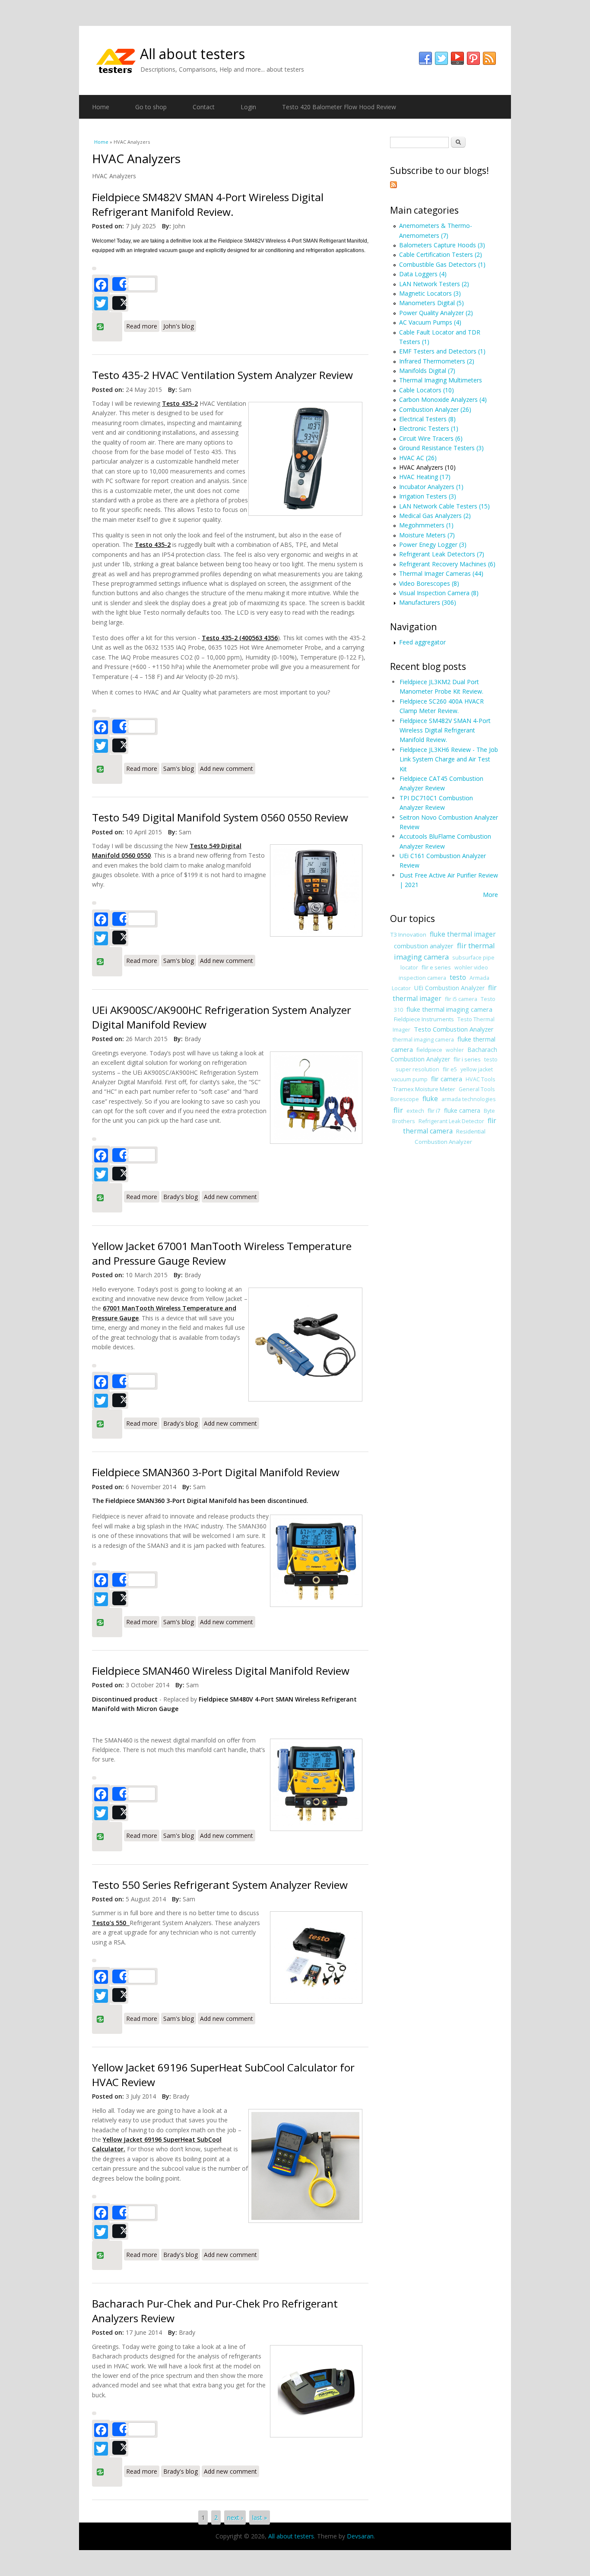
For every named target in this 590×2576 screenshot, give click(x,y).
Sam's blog (179, 769)
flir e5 (450, 1069)
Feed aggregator (422, 642)
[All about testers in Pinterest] (473, 59)
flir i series (467, 1059)
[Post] (119, 303)
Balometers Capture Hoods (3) (442, 245)
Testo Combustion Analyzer (454, 1029)
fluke (430, 1099)
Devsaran (360, 2536)
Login (248, 107)
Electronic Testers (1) (429, 428)
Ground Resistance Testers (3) (441, 448)
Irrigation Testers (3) (428, 496)
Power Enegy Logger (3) (433, 545)
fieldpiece (429, 1050)
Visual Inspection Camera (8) (439, 593)
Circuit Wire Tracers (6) (431, 438)
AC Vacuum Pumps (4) (430, 322)
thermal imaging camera (423, 1040)
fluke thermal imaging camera (449, 1009)
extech (415, 1111)
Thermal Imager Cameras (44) (441, 573)
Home (101, 107)
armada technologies (469, 1099)
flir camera (447, 1079)
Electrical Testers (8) (427, 419)
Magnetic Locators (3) (430, 293)
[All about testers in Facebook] (425, 59)
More (490, 895)
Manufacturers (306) (428, 602)
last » (260, 2518)
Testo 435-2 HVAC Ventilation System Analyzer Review (222, 375)
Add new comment (227, 769)
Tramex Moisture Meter (424, 1089)
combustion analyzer (424, 946)
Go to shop (151, 107)
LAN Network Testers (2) (434, 284)
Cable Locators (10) (427, 390)
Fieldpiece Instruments (424, 1019)
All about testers (192, 54)
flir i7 (434, 1111)
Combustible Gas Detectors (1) (442, 264)
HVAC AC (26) (418, 458)
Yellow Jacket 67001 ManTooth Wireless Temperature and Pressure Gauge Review (222, 1253)
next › (235, 2518)
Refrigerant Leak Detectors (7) (442, 554)
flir (398, 1110)
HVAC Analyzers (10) (427, 467)
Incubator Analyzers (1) (431, 487)
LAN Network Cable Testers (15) (444, 506)
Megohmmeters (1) (426, 525)
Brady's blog (181, 1197)
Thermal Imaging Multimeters (441, 380)
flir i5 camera (461, 999)
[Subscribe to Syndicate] (393, 186)
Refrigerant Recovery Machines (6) (447, 564)
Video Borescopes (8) (429, 583)
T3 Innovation (408, 934)
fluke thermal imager (463, 934)
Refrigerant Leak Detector (451, 1121)
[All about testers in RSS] (489, 59)
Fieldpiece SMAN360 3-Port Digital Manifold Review (216, 1472)
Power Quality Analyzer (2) (436, 313)
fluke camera (462, 1110)
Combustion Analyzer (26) (435, 409)
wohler (455, 1050)
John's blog (179, 326)
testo (458, 977)
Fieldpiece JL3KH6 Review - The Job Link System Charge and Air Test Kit (449, 759)
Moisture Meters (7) (427, 535)
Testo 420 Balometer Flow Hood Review (339, 107)
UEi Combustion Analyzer (449, 988)
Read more (143, 325)
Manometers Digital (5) (431, 303)
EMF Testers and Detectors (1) (442, 351)
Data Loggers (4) (423, 274)
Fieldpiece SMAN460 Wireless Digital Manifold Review (221, 1671)
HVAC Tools (481, 1079)
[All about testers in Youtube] (457, 59)
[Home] (116, 60)
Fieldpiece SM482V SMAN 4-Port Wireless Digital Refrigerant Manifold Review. (208, 204)
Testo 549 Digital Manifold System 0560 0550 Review (220, 817)
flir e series (436, 967)
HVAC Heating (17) (425, 477)
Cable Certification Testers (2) (441, 254)
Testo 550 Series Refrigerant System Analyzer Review (220, 1885)
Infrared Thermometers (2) (437, 361)
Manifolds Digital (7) (427, 371)
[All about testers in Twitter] (441, 59)
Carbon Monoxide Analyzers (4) (443, 399)
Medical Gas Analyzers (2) (435, 516)
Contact (204, 107)
